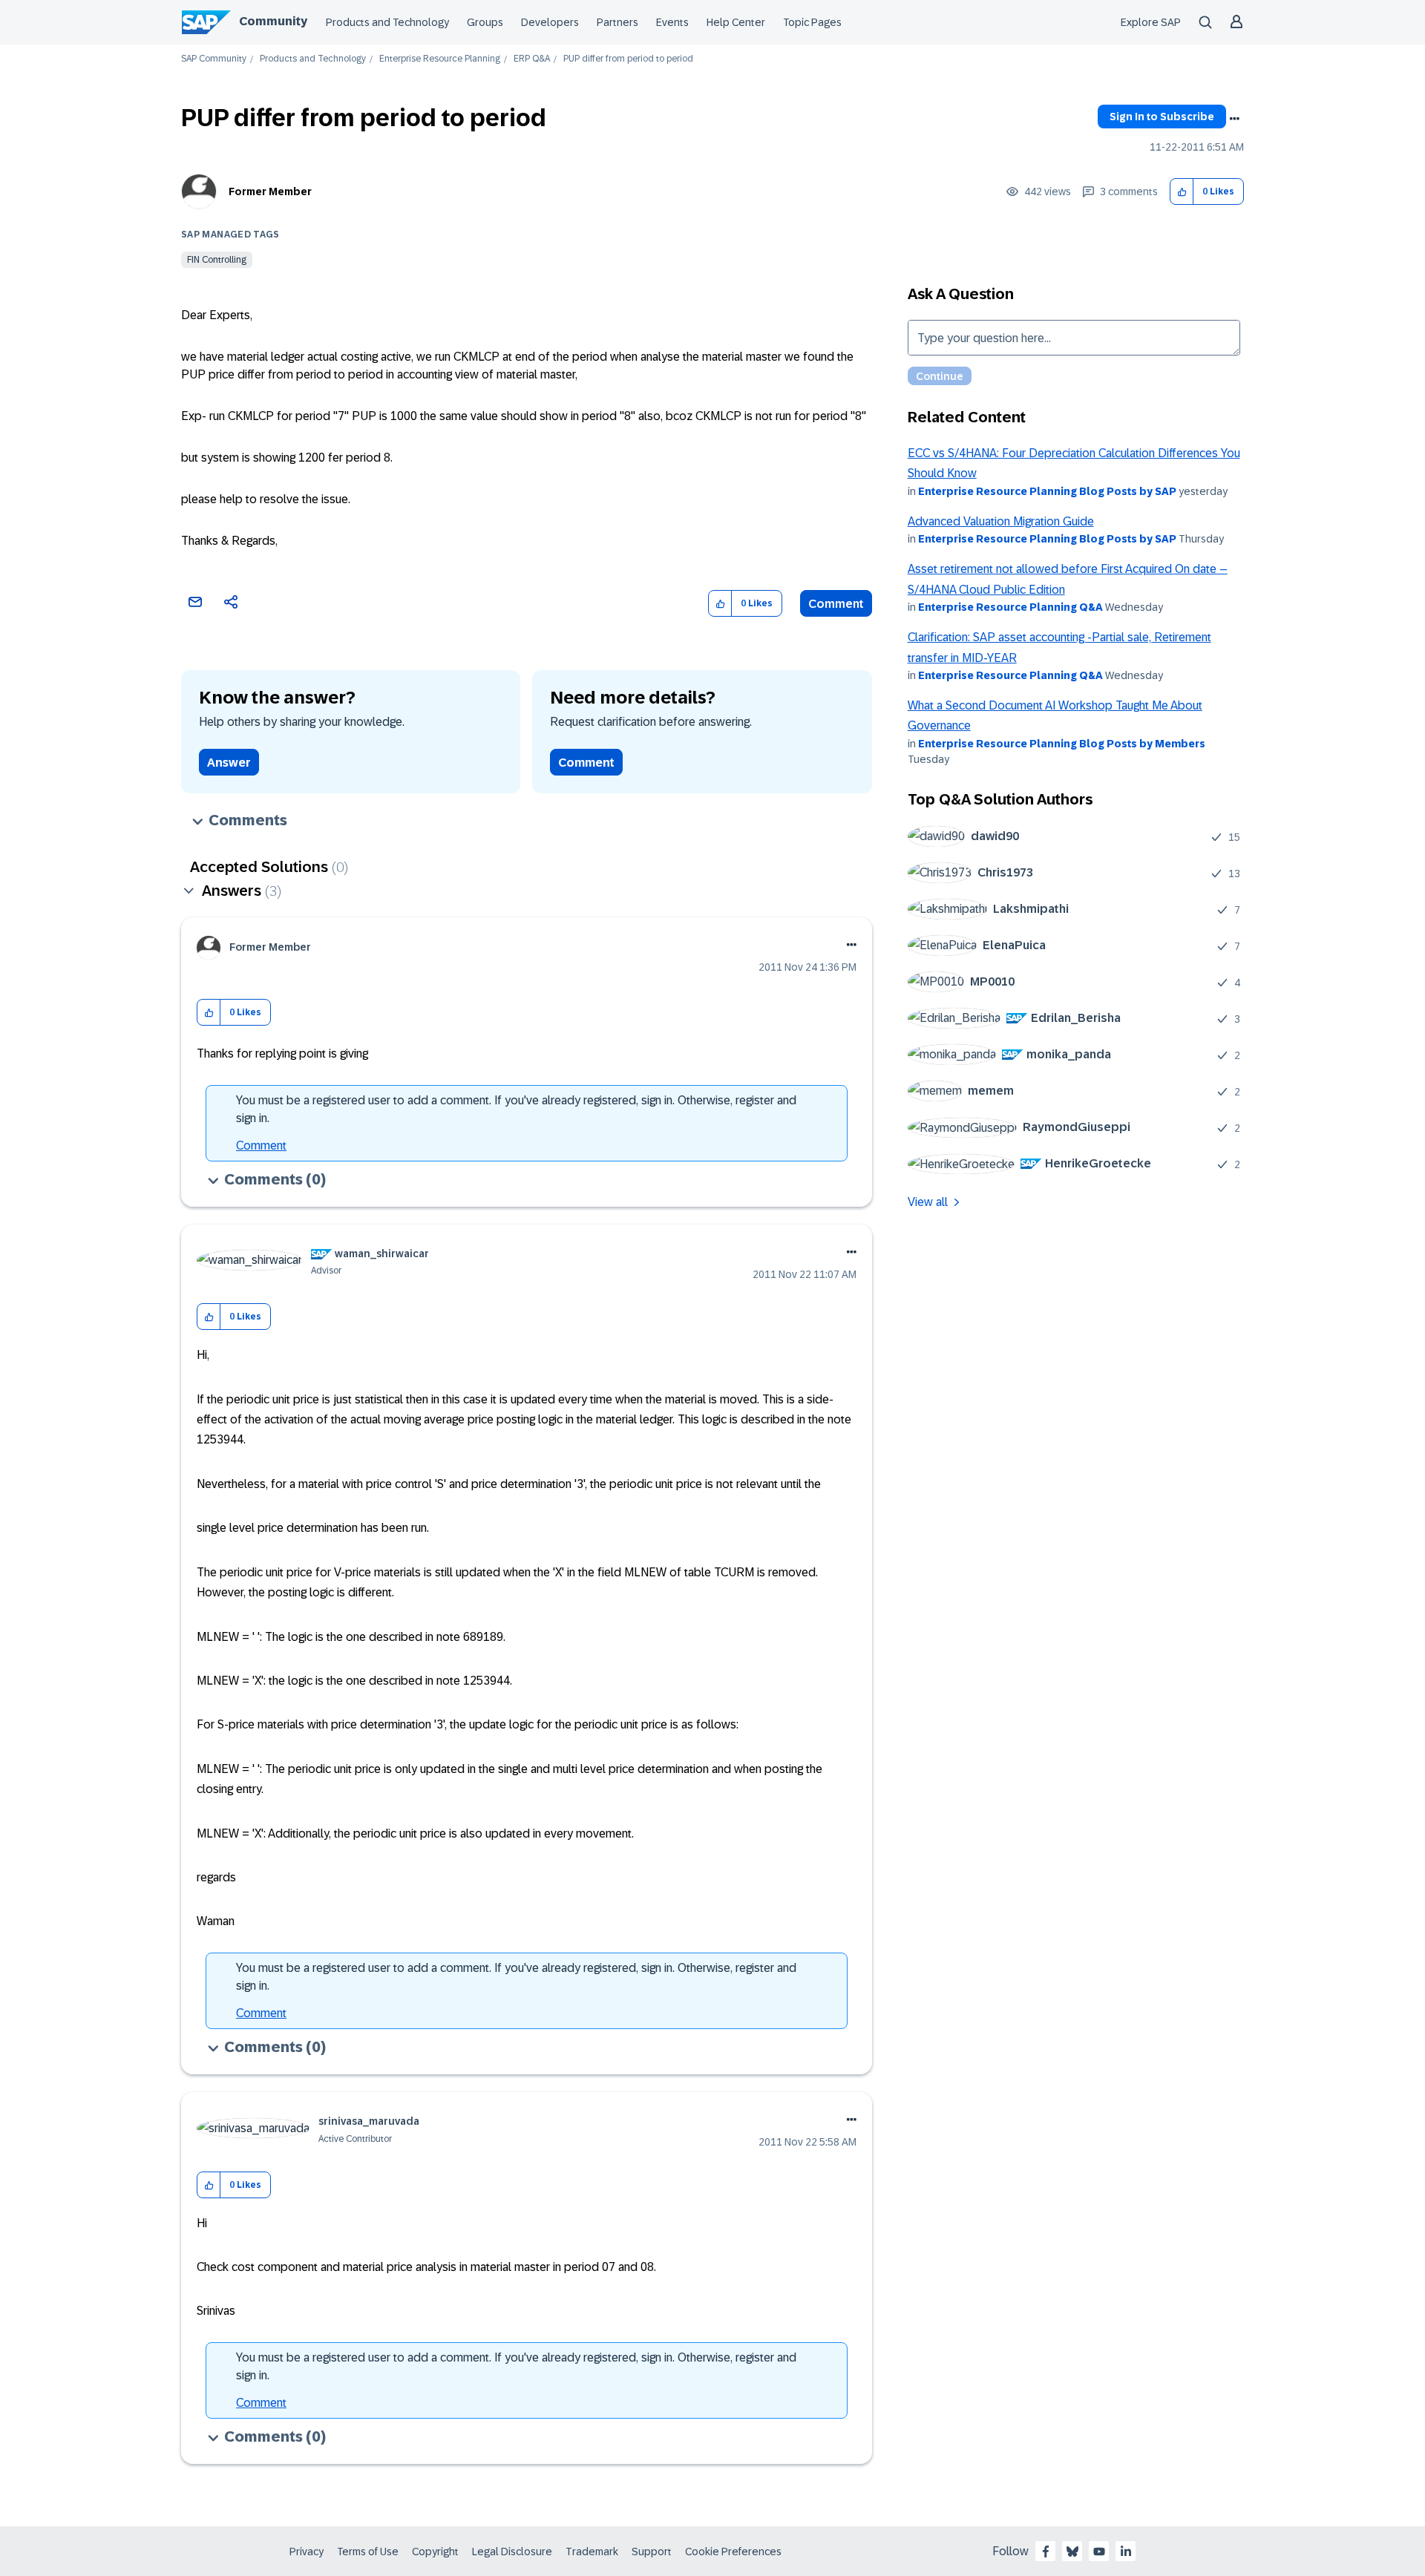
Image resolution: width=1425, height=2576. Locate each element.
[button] (1182, 192)
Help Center (736, 22)
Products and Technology (387, 22)
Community (273, 21)
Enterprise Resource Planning (440, 59)
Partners (617, 22)
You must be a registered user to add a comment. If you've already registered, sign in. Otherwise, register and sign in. (516, 1109)
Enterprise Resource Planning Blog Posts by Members (1062, 744)
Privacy (307, 2552)
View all (928, 1202)
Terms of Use (368, 2552)
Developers (550, 22)
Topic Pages (812, 22)
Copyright (435, 2552)
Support (652, 2552)
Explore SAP (1151, 22)
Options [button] (1234, 119)
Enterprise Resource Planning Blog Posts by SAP (1047, 491)
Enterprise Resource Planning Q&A (1010, 607)
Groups (485, 22)
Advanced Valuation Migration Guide (1001, 521)
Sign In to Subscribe (1162, 117)
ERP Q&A (532, 59)
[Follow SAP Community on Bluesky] (1072, 2552)
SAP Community (214, 59)
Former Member (270, 191)
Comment (836, 604)
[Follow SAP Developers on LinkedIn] (1126, 2552)
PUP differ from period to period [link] (628, 59)
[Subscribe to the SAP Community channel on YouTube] (1099, 2552)
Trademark (592, 2552)
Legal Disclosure (512, 2552)
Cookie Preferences (733, 2552)
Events (672, 22)
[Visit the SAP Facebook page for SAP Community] (1046, 2552)
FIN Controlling (217, 260)
